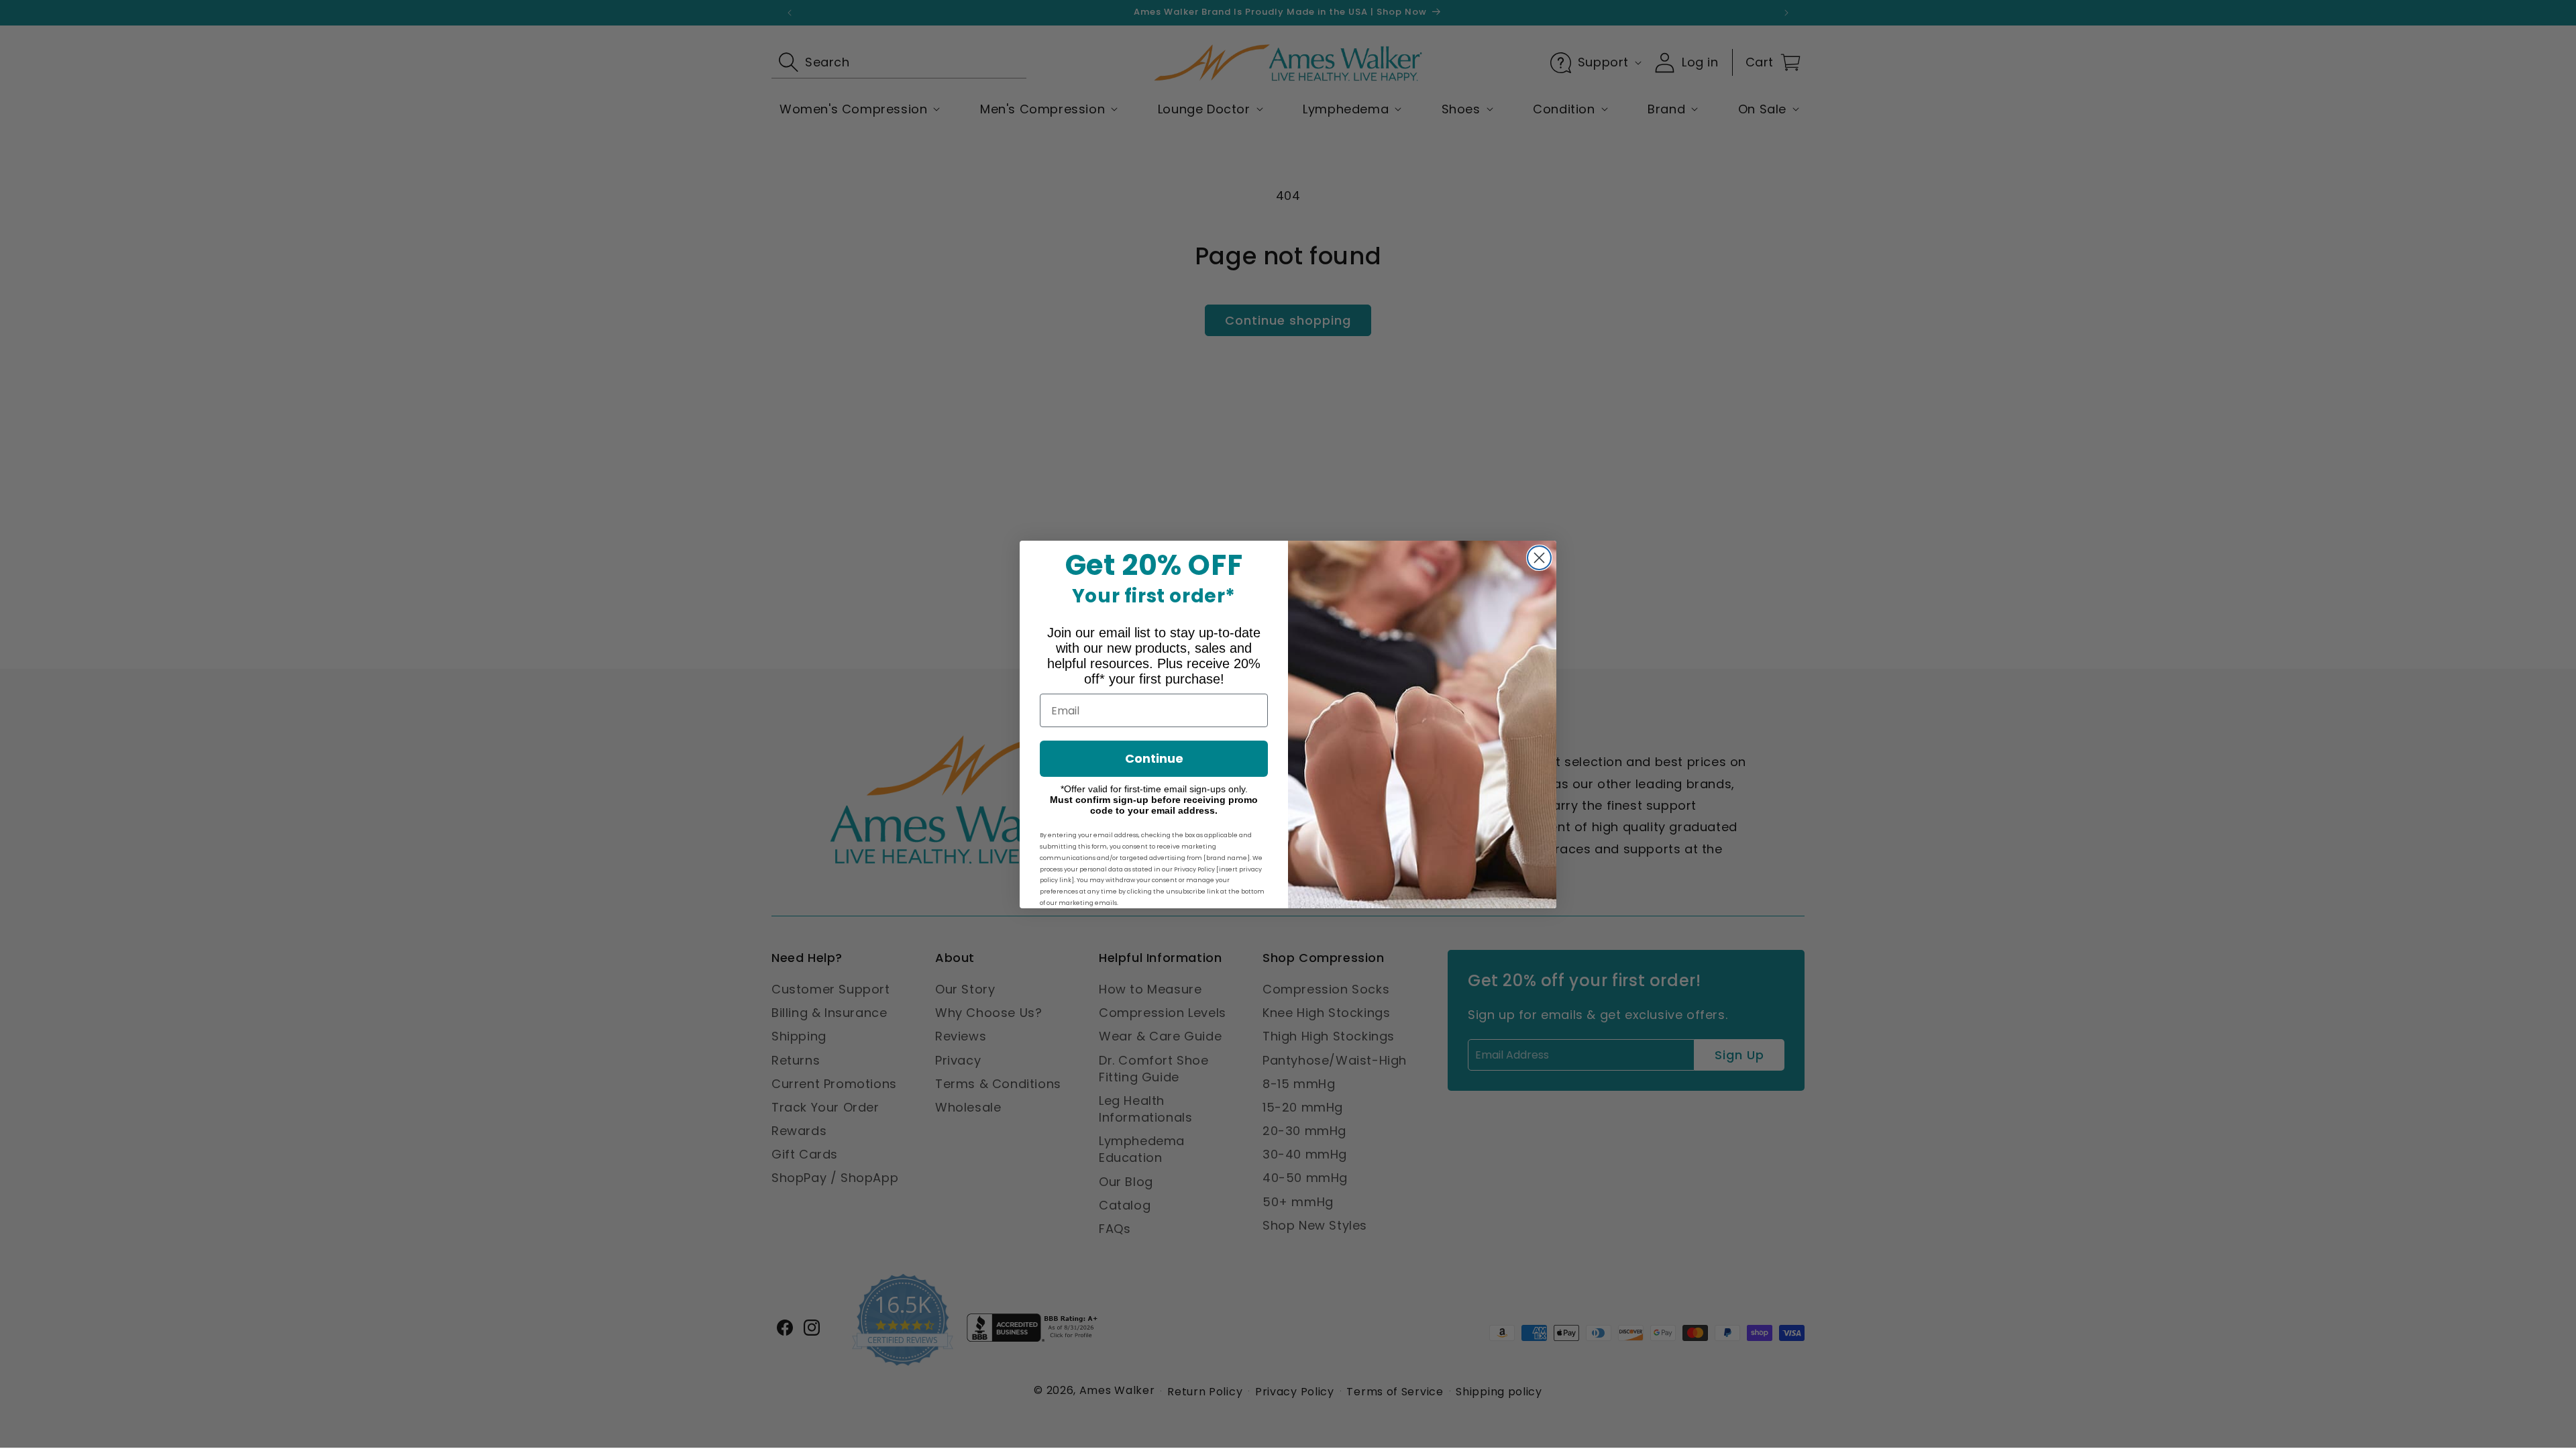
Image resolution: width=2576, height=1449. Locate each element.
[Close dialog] (1539, 558)
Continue (1154, 758)
